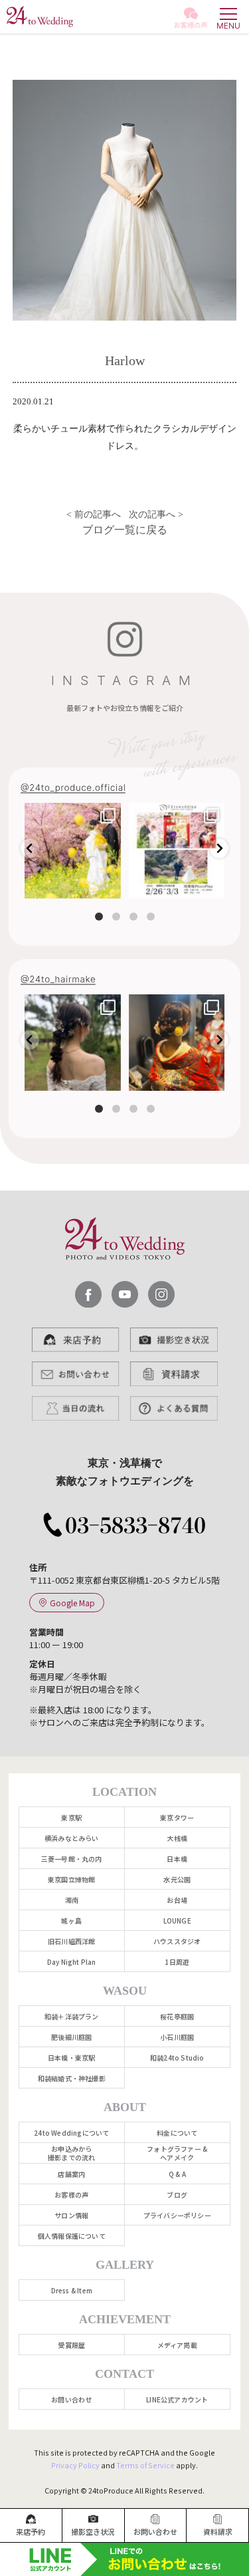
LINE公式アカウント (177, 2399)
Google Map (72, 1603)
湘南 (72, 1900)
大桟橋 (177, 1838)
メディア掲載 (177, 2345)
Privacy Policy (75, 2465)
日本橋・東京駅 (71, 2058)
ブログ (177, 2195)
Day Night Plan (72, 1962)
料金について (177, 2133)
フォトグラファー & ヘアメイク (177, 2153)
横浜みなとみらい (72, 1838)
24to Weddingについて (71, 2133)
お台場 (177, 1900)
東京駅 (71, 1817)
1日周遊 (177, 1962)
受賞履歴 (71, 2345)
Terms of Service (145, 2465)
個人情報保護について (72, 2236)
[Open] (73, 851)
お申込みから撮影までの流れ (71, 2153)
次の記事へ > (157, 514)
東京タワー (177, 1817)
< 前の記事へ (92, 514)
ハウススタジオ (177, 1941)
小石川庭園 (177, 2037)
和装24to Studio (177, 2058)
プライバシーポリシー (177, 2215)
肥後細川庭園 (71, 2037)
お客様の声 (71, 2195)
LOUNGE (177, 1921)
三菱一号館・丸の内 (72, 1859)
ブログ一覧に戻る (125, 530)
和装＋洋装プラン (72, 2016)
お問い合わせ (71, 2399)
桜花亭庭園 (177, 2016)
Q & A (177, 2174)
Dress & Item (72, 2290)
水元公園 (177, 1879)
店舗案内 (71, 2174)
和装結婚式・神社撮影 (72, 2078)
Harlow (125, 361)
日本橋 (177, 1859)
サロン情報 (71, 2215)
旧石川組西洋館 (71, 1941)
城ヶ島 (71, 1921)
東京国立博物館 (71, 1879)
